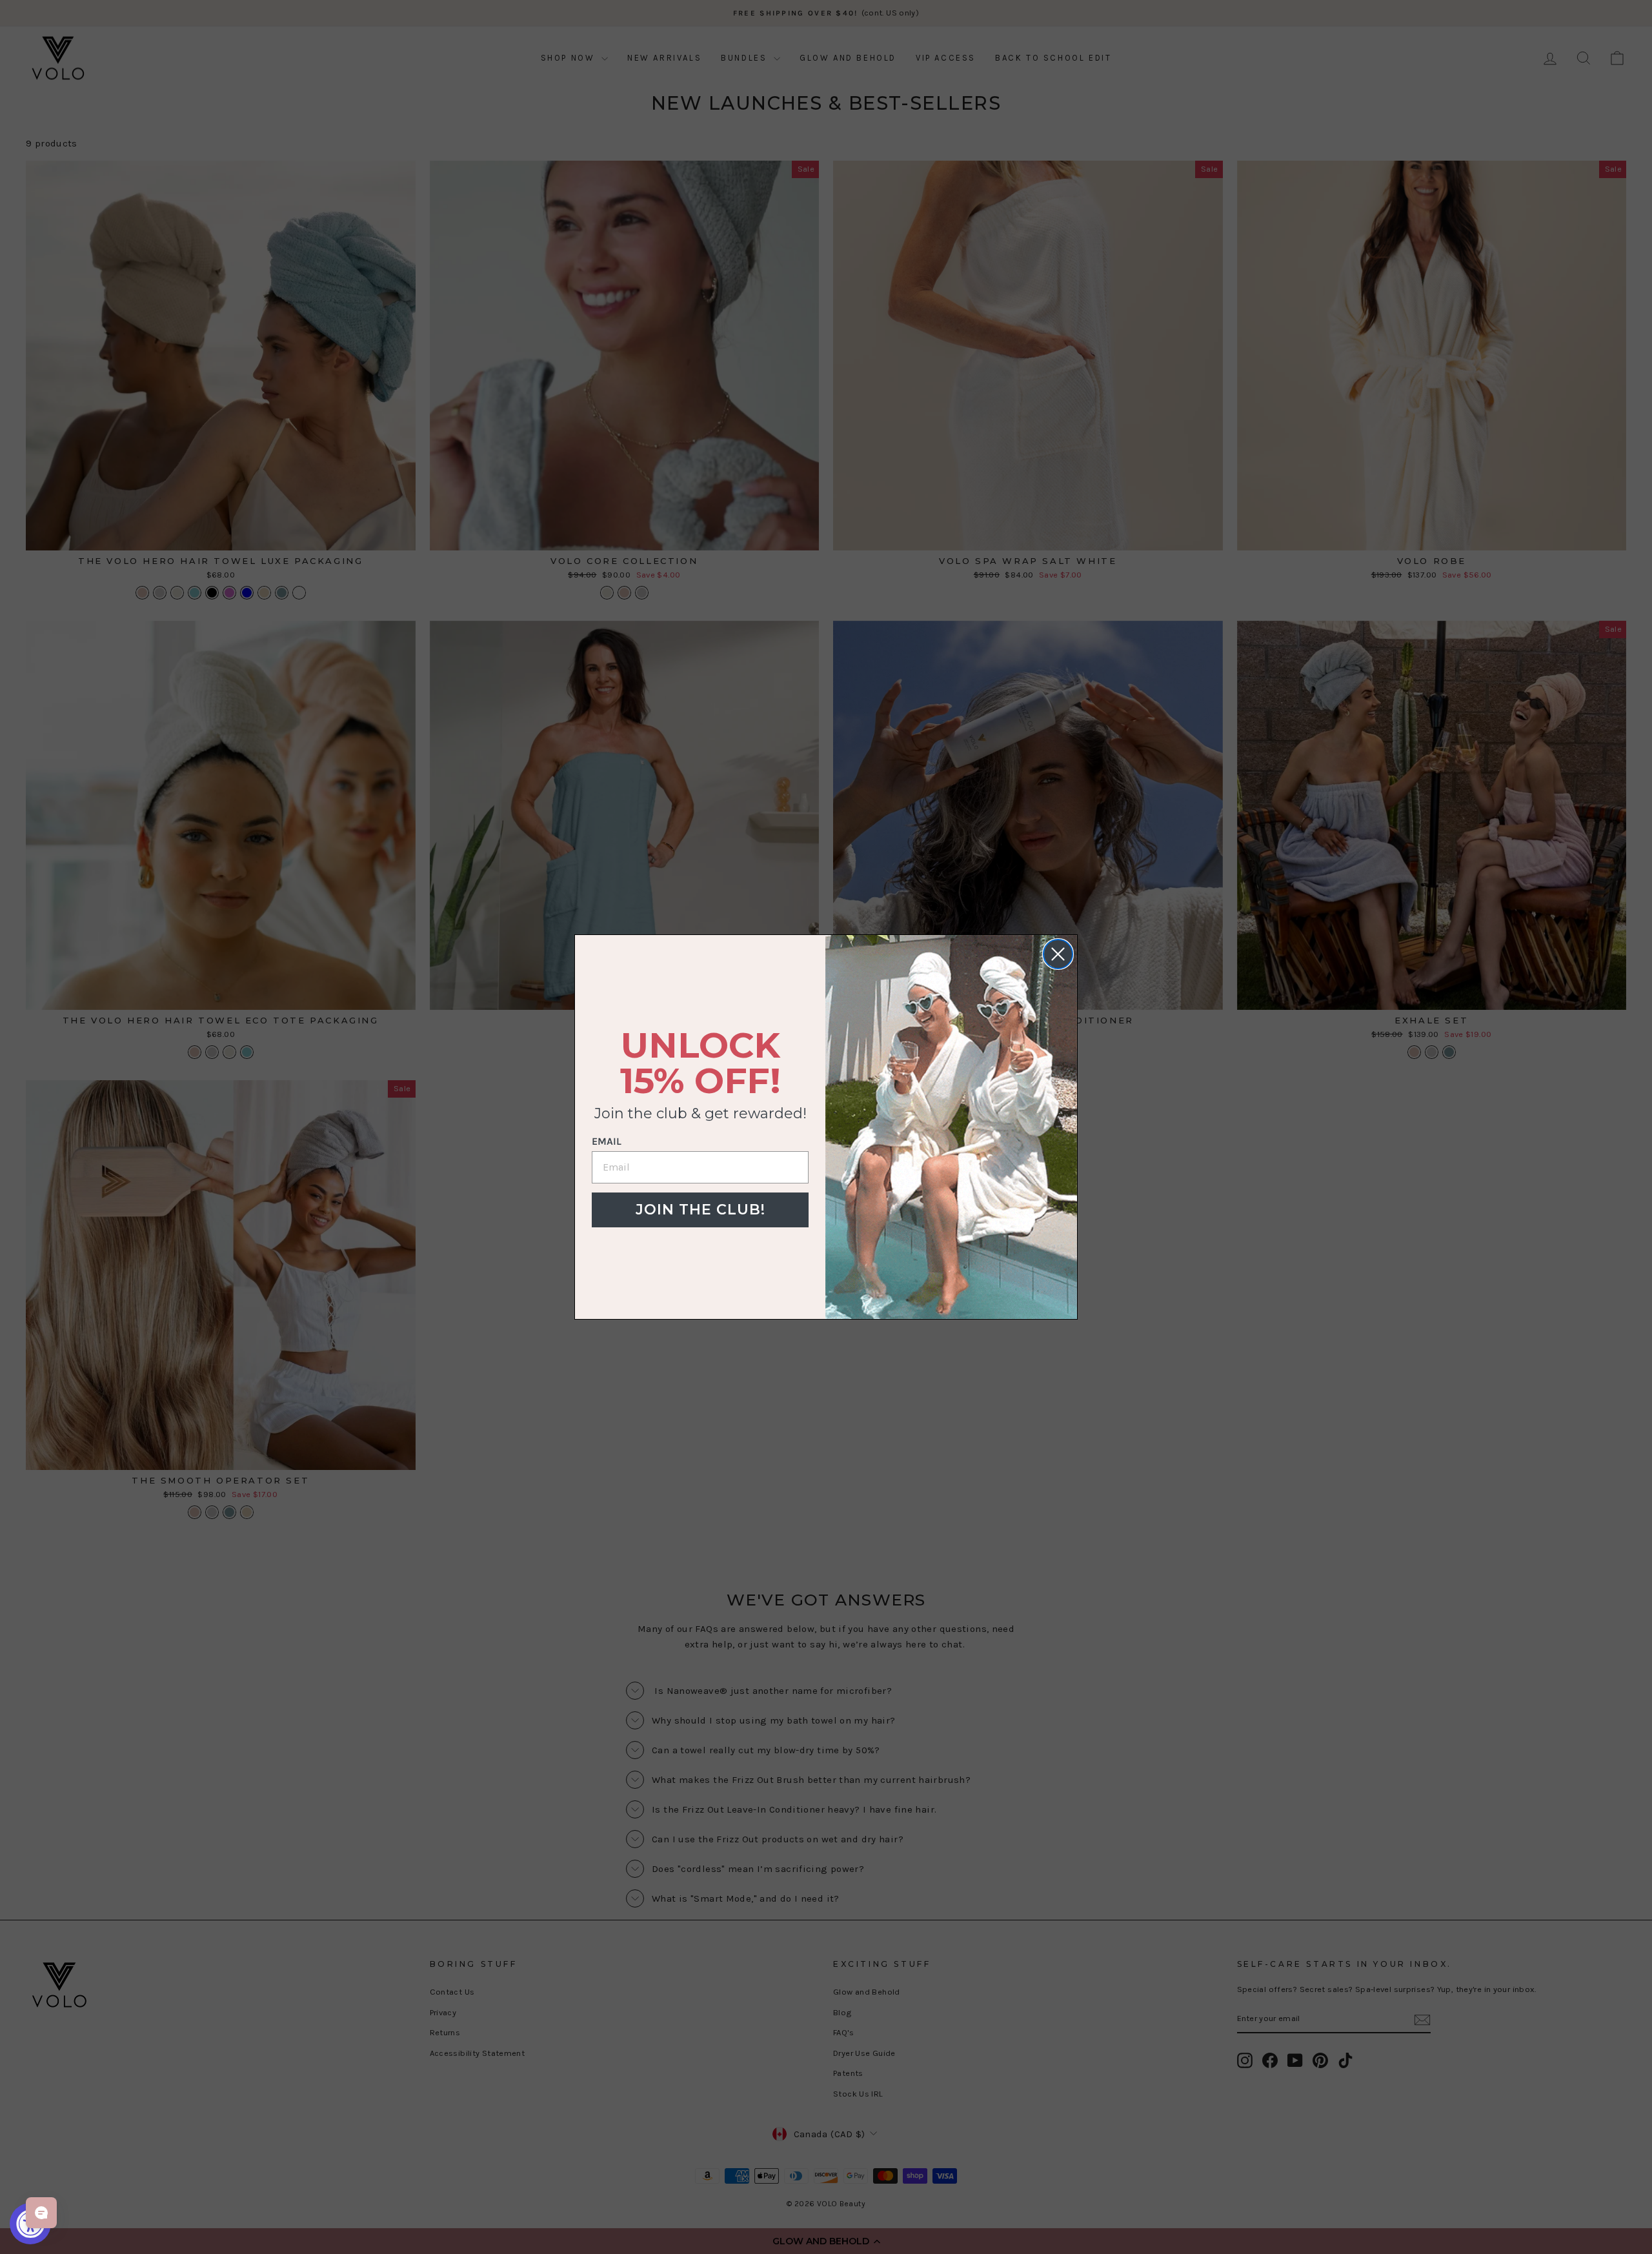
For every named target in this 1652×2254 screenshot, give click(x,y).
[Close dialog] (1058, 954)
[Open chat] (41, 2213)
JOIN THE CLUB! (700, 1210)
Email (607, 1141)
